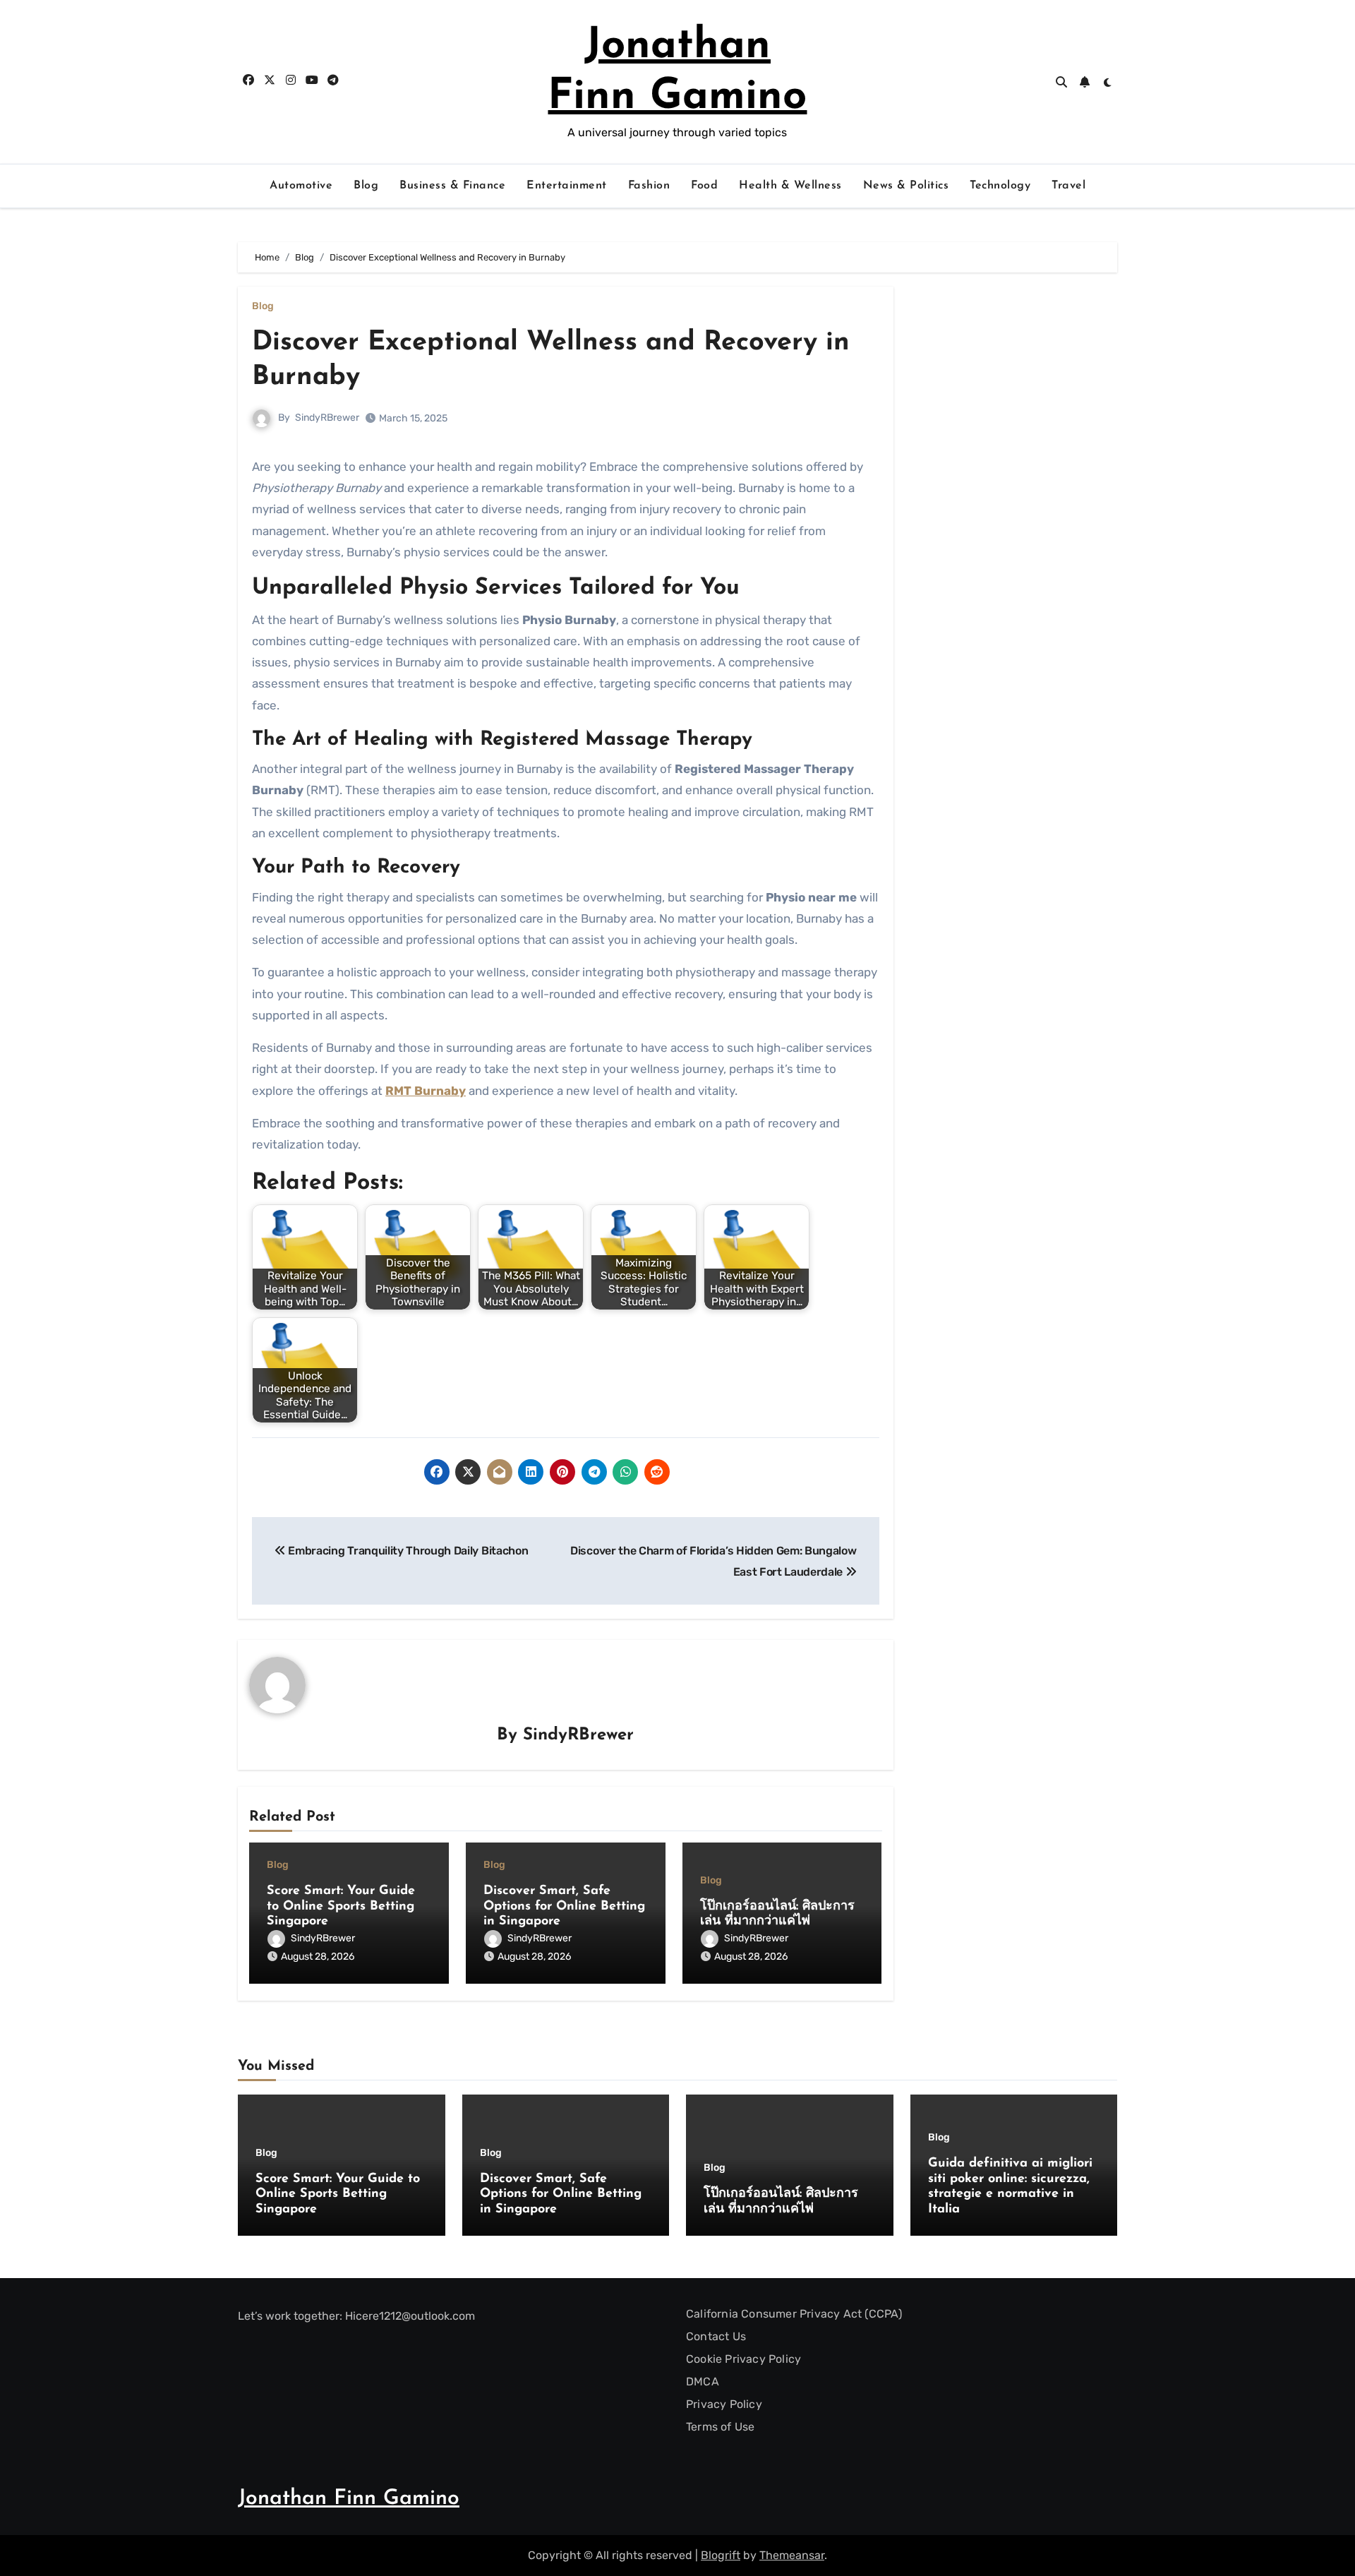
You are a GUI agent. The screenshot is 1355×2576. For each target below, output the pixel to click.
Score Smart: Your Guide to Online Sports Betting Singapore (341, 1906)
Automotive (301, 186)
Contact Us (716, 2336)
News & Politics (906, 186)
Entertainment (567, 186)
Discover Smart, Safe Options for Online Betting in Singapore (564, 1906)
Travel (1068, 186)
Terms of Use (720, 2427)
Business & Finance (452, 186)
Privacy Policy (724, 2404)
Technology (1000, 186)
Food (704, 186)
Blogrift (721, 2555)
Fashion (649, 186)
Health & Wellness (790, 186)
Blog (366, 186)
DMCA (703, 2382)
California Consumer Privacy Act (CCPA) (794, 2314)
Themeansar (792, 2555)
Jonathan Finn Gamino (349, 2499)
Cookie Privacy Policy (743, 2359)
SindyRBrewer (327, 418)
